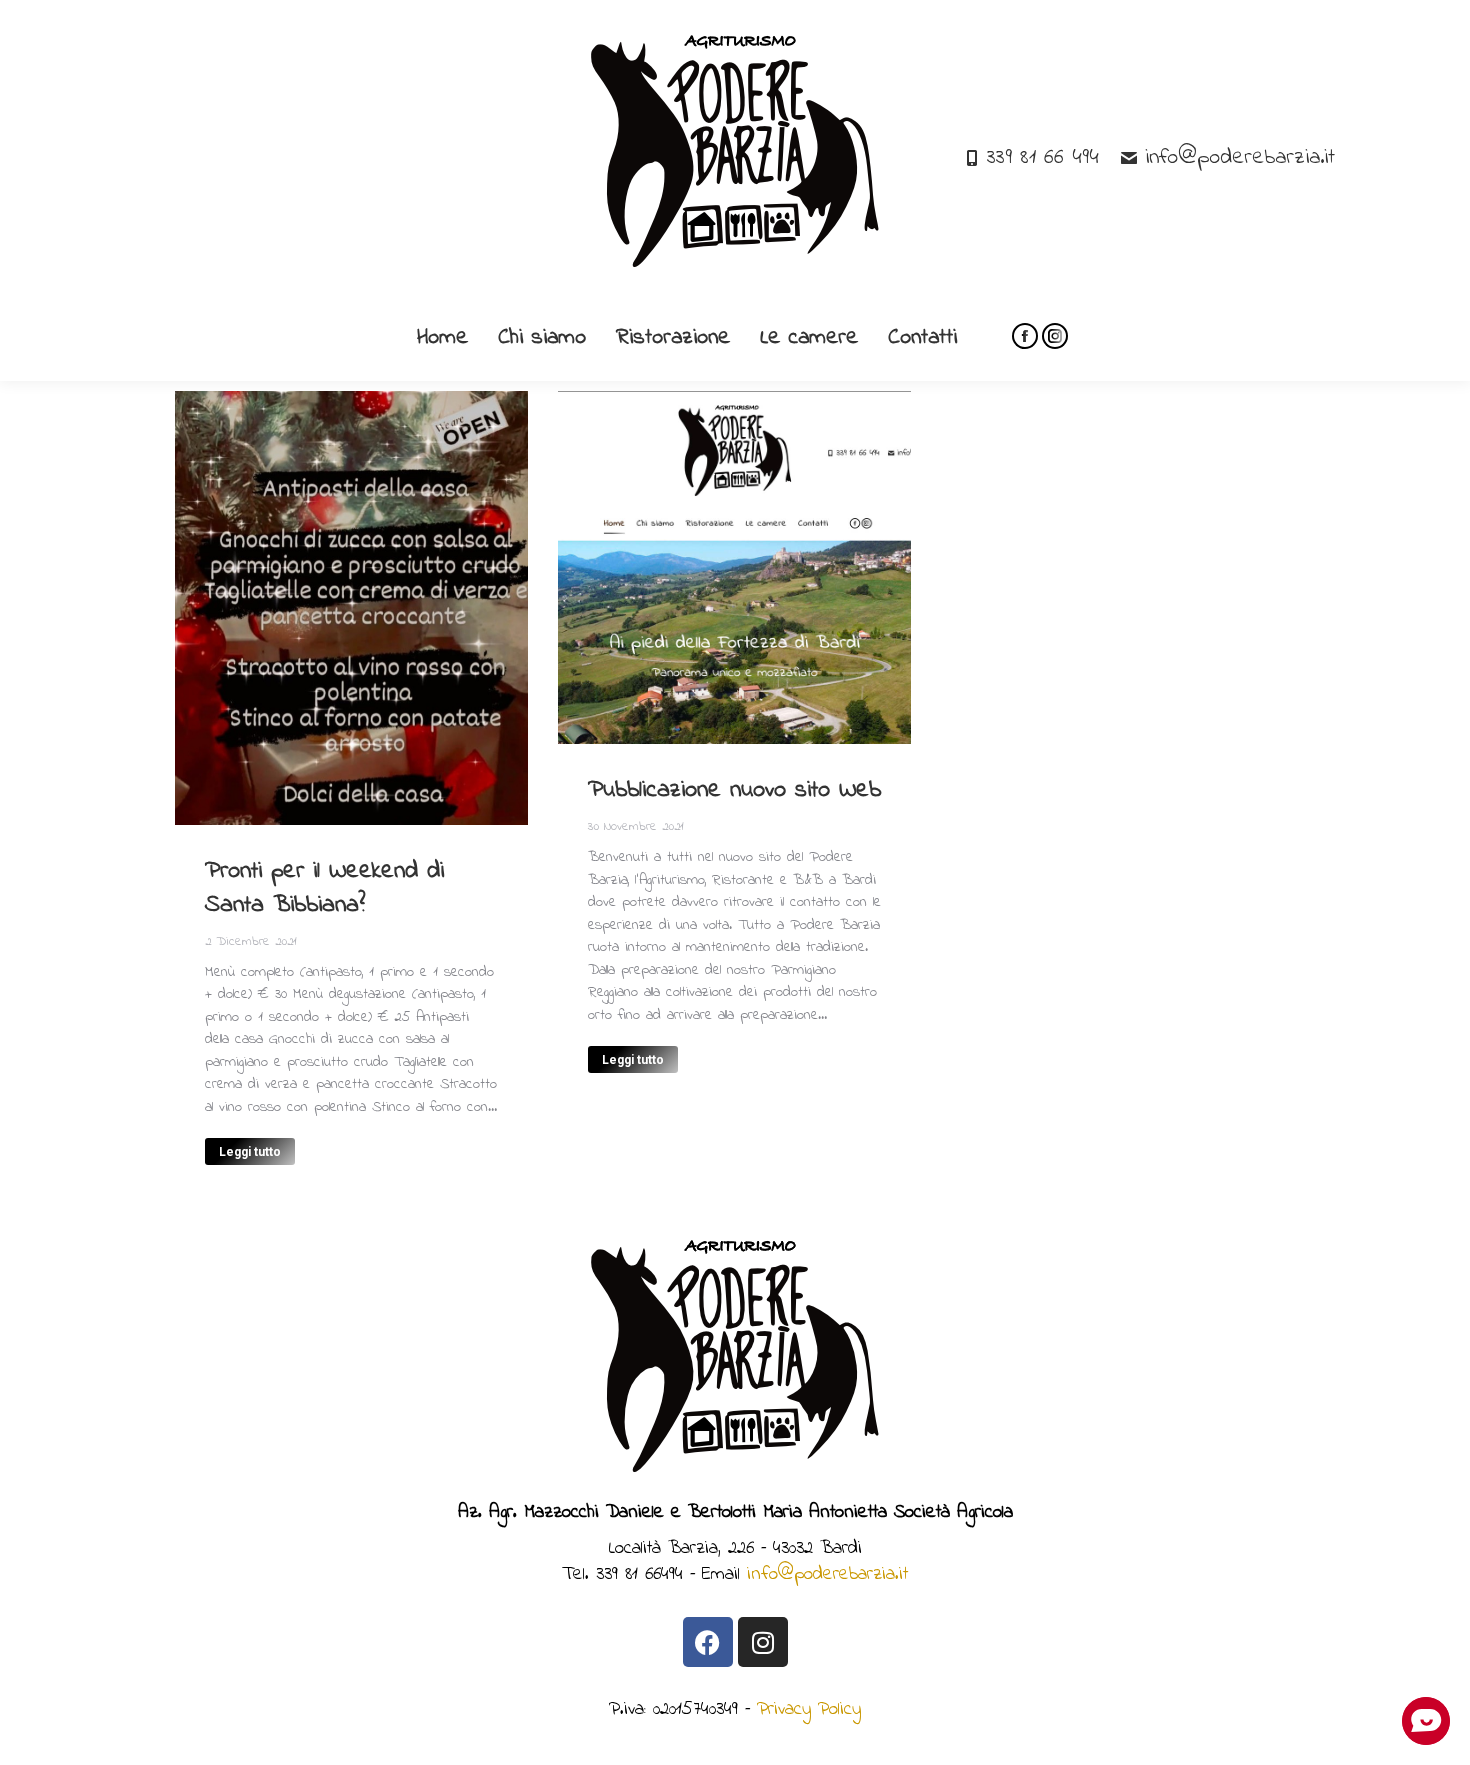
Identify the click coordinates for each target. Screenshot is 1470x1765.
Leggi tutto (250, 1152)
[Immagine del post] (351, 608)
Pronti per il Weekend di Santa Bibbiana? (324, 888)
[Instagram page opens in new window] (1055, 336)
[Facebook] (708, 1642)
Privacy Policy (809, 1709)
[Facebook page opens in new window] (1025, 336)
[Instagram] (763, 1642)
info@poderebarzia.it (1240, 158)
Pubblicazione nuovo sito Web (734, 790)
